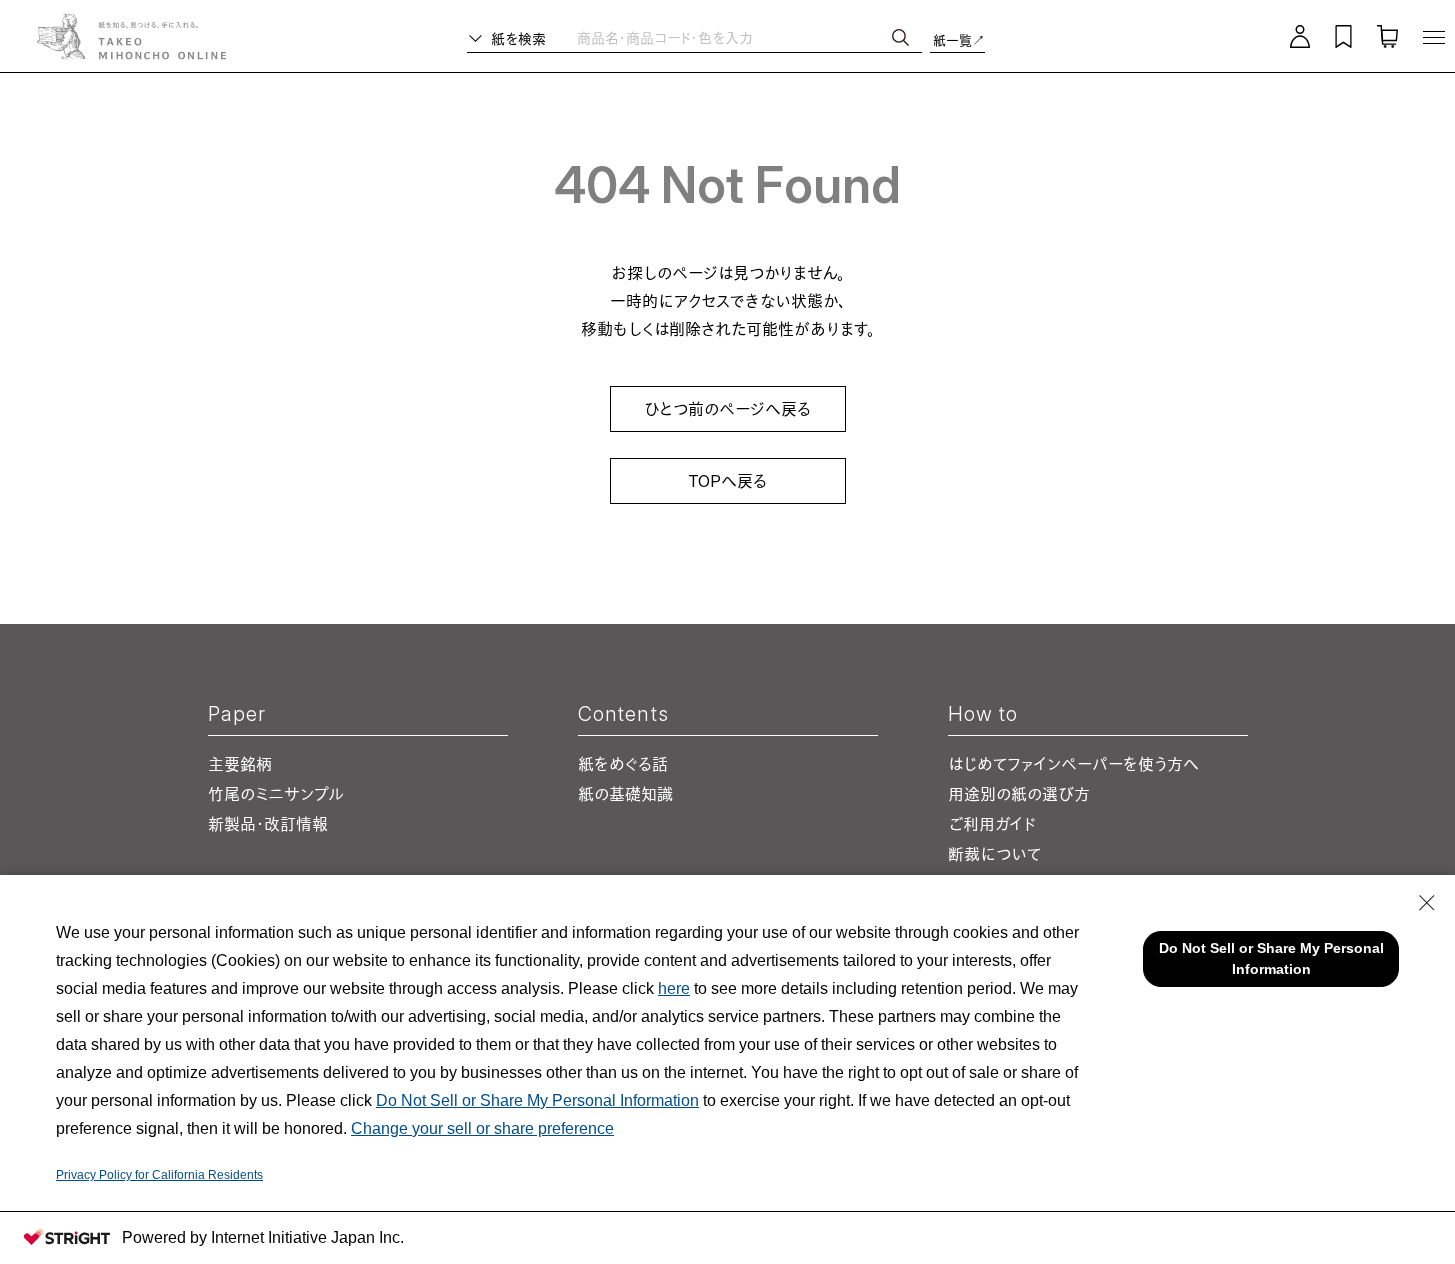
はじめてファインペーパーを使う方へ (1073, 764)
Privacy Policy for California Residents (159, 1175)
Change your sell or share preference (482, 1128)
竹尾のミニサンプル (276, 794)
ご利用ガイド (992, 824)
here (674, 988)
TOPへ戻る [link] (727, 481)
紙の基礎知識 (625, 794)
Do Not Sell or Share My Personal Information (537, 1100)
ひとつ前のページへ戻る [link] (727, 409)
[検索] (900, 37)
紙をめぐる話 (623, 764)
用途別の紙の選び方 (1019, 794)
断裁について (994, 854)
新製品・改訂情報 (268, 824)
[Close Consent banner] (1427, 903)
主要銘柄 (240, 764)
